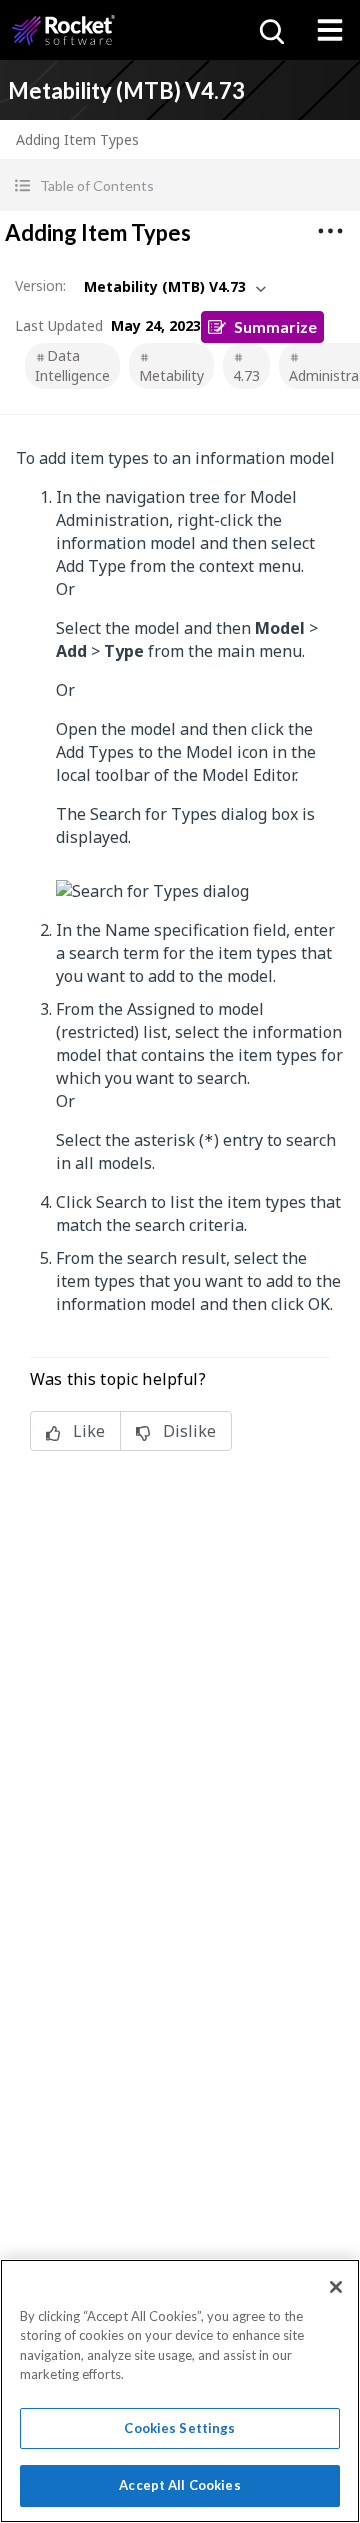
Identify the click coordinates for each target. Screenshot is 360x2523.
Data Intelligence (72, 365)
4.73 (246, 375)
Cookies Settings (179, 2428)
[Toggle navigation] (330, 30)
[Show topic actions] (330, 231)
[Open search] (270, 30)
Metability (171, 375)
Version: (40, 285)
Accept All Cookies (179, 2485)
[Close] (336, 2287)
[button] (180, 185)
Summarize (275, 326)
